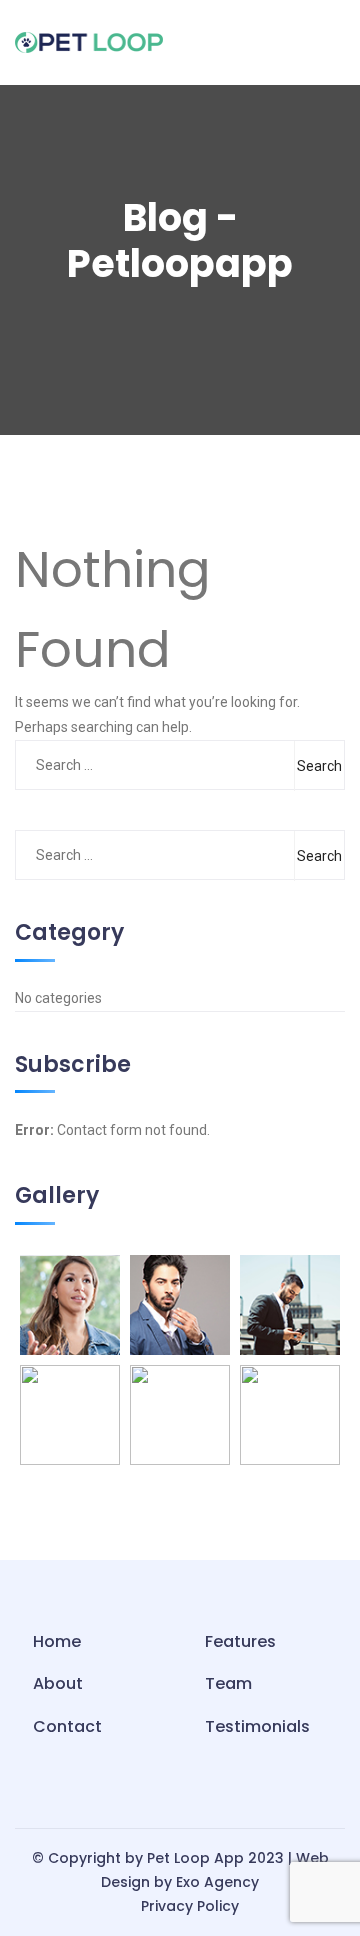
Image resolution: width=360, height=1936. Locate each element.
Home (57, 1641)
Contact (67, 1726)
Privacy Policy (190, 1906)
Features (240, 1641)
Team (228, 1683)
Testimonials (257, 1726)
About (58, 1683)
